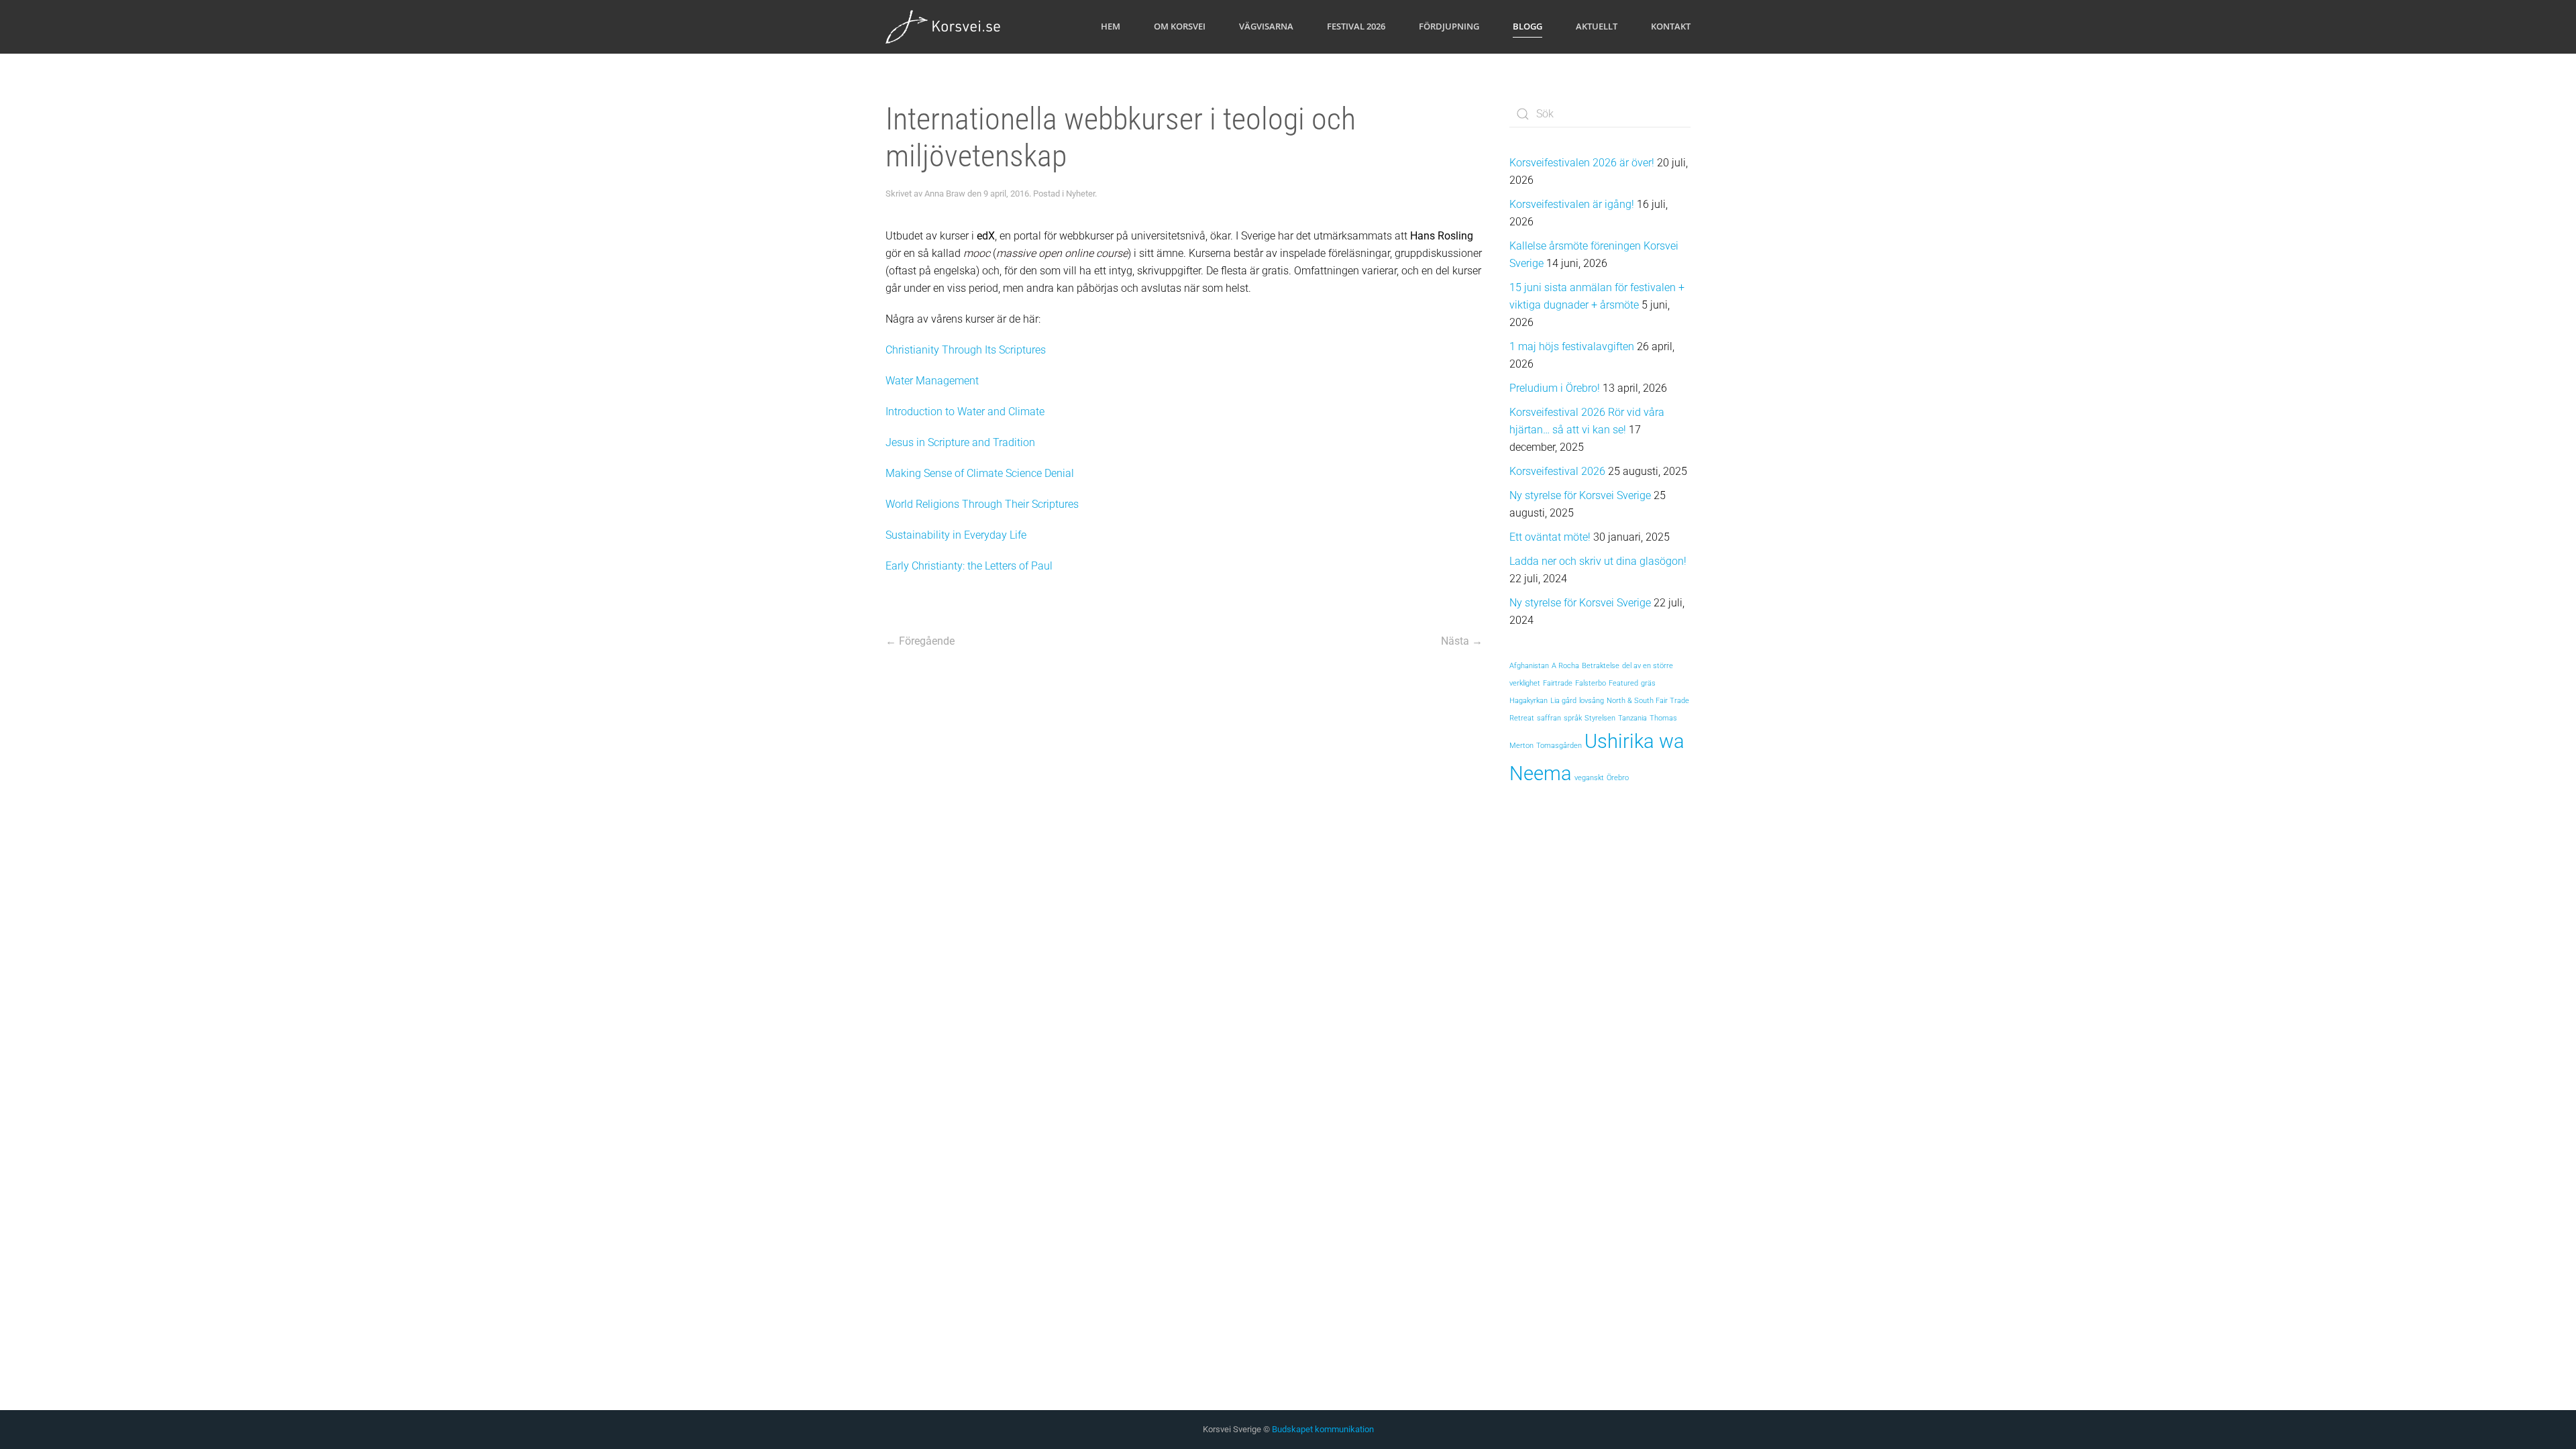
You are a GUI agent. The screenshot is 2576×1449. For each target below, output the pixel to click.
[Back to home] (944, 27)
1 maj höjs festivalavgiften (1572, 346)
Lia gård (1563, 701)
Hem (1111, 26)
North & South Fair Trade (1648, 701)
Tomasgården (1559, 746)
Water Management (932, 381)
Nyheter (1080, 194)
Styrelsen (1600, 718)
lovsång (1592, 701)
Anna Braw (945, 194)
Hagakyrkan (1528, 701)
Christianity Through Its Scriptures (966, 350)
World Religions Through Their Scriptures (982, 504)
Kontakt (1671, 26)
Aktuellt (1597, 26)
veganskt (1589, 778)
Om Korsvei (1180, 26)
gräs (1648, 683)
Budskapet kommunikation (1323, 1429)
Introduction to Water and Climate (965, 412)
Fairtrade (1558, 683)
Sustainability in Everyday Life (956, 535)
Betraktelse (1601, 666)
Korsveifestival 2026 (1557, 471)
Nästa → (1462, 641)
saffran (1549, 718)
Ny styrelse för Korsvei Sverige (1580, 495)
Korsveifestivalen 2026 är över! (1582, 163)
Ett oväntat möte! (1550, 537)
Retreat (1522, 718)
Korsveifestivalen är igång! (1572, 204)
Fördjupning (1449, 26)
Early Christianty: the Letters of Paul (969, 566)
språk (1573, 718)
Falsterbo (1591, 683)
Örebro (1618, 778)
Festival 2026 (1356, 26)
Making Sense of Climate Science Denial (980, 473)
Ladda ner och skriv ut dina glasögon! (1598, 561)
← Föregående (920, 641)
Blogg (1527, 26)
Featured (1623, 683)
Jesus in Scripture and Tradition (960, 442)
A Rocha (1565, 666)
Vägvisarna (1266, 26)
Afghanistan (1529, 666)
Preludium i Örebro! (1555, 388)
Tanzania (1632, 718)
